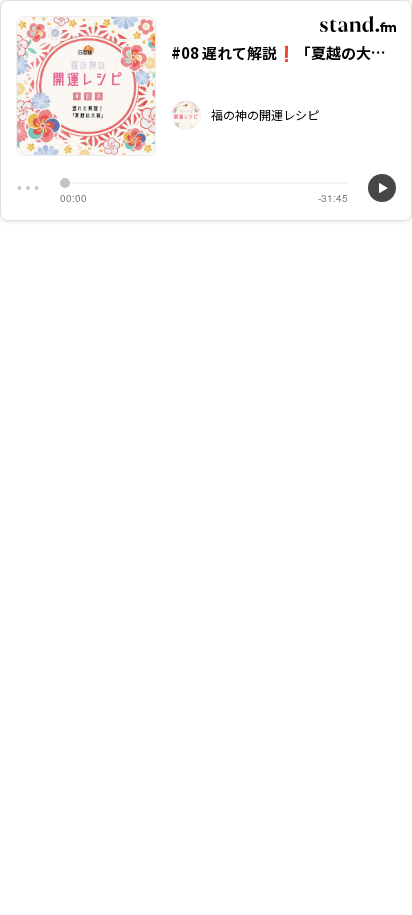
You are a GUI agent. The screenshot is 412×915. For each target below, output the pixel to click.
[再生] (382, 188)
